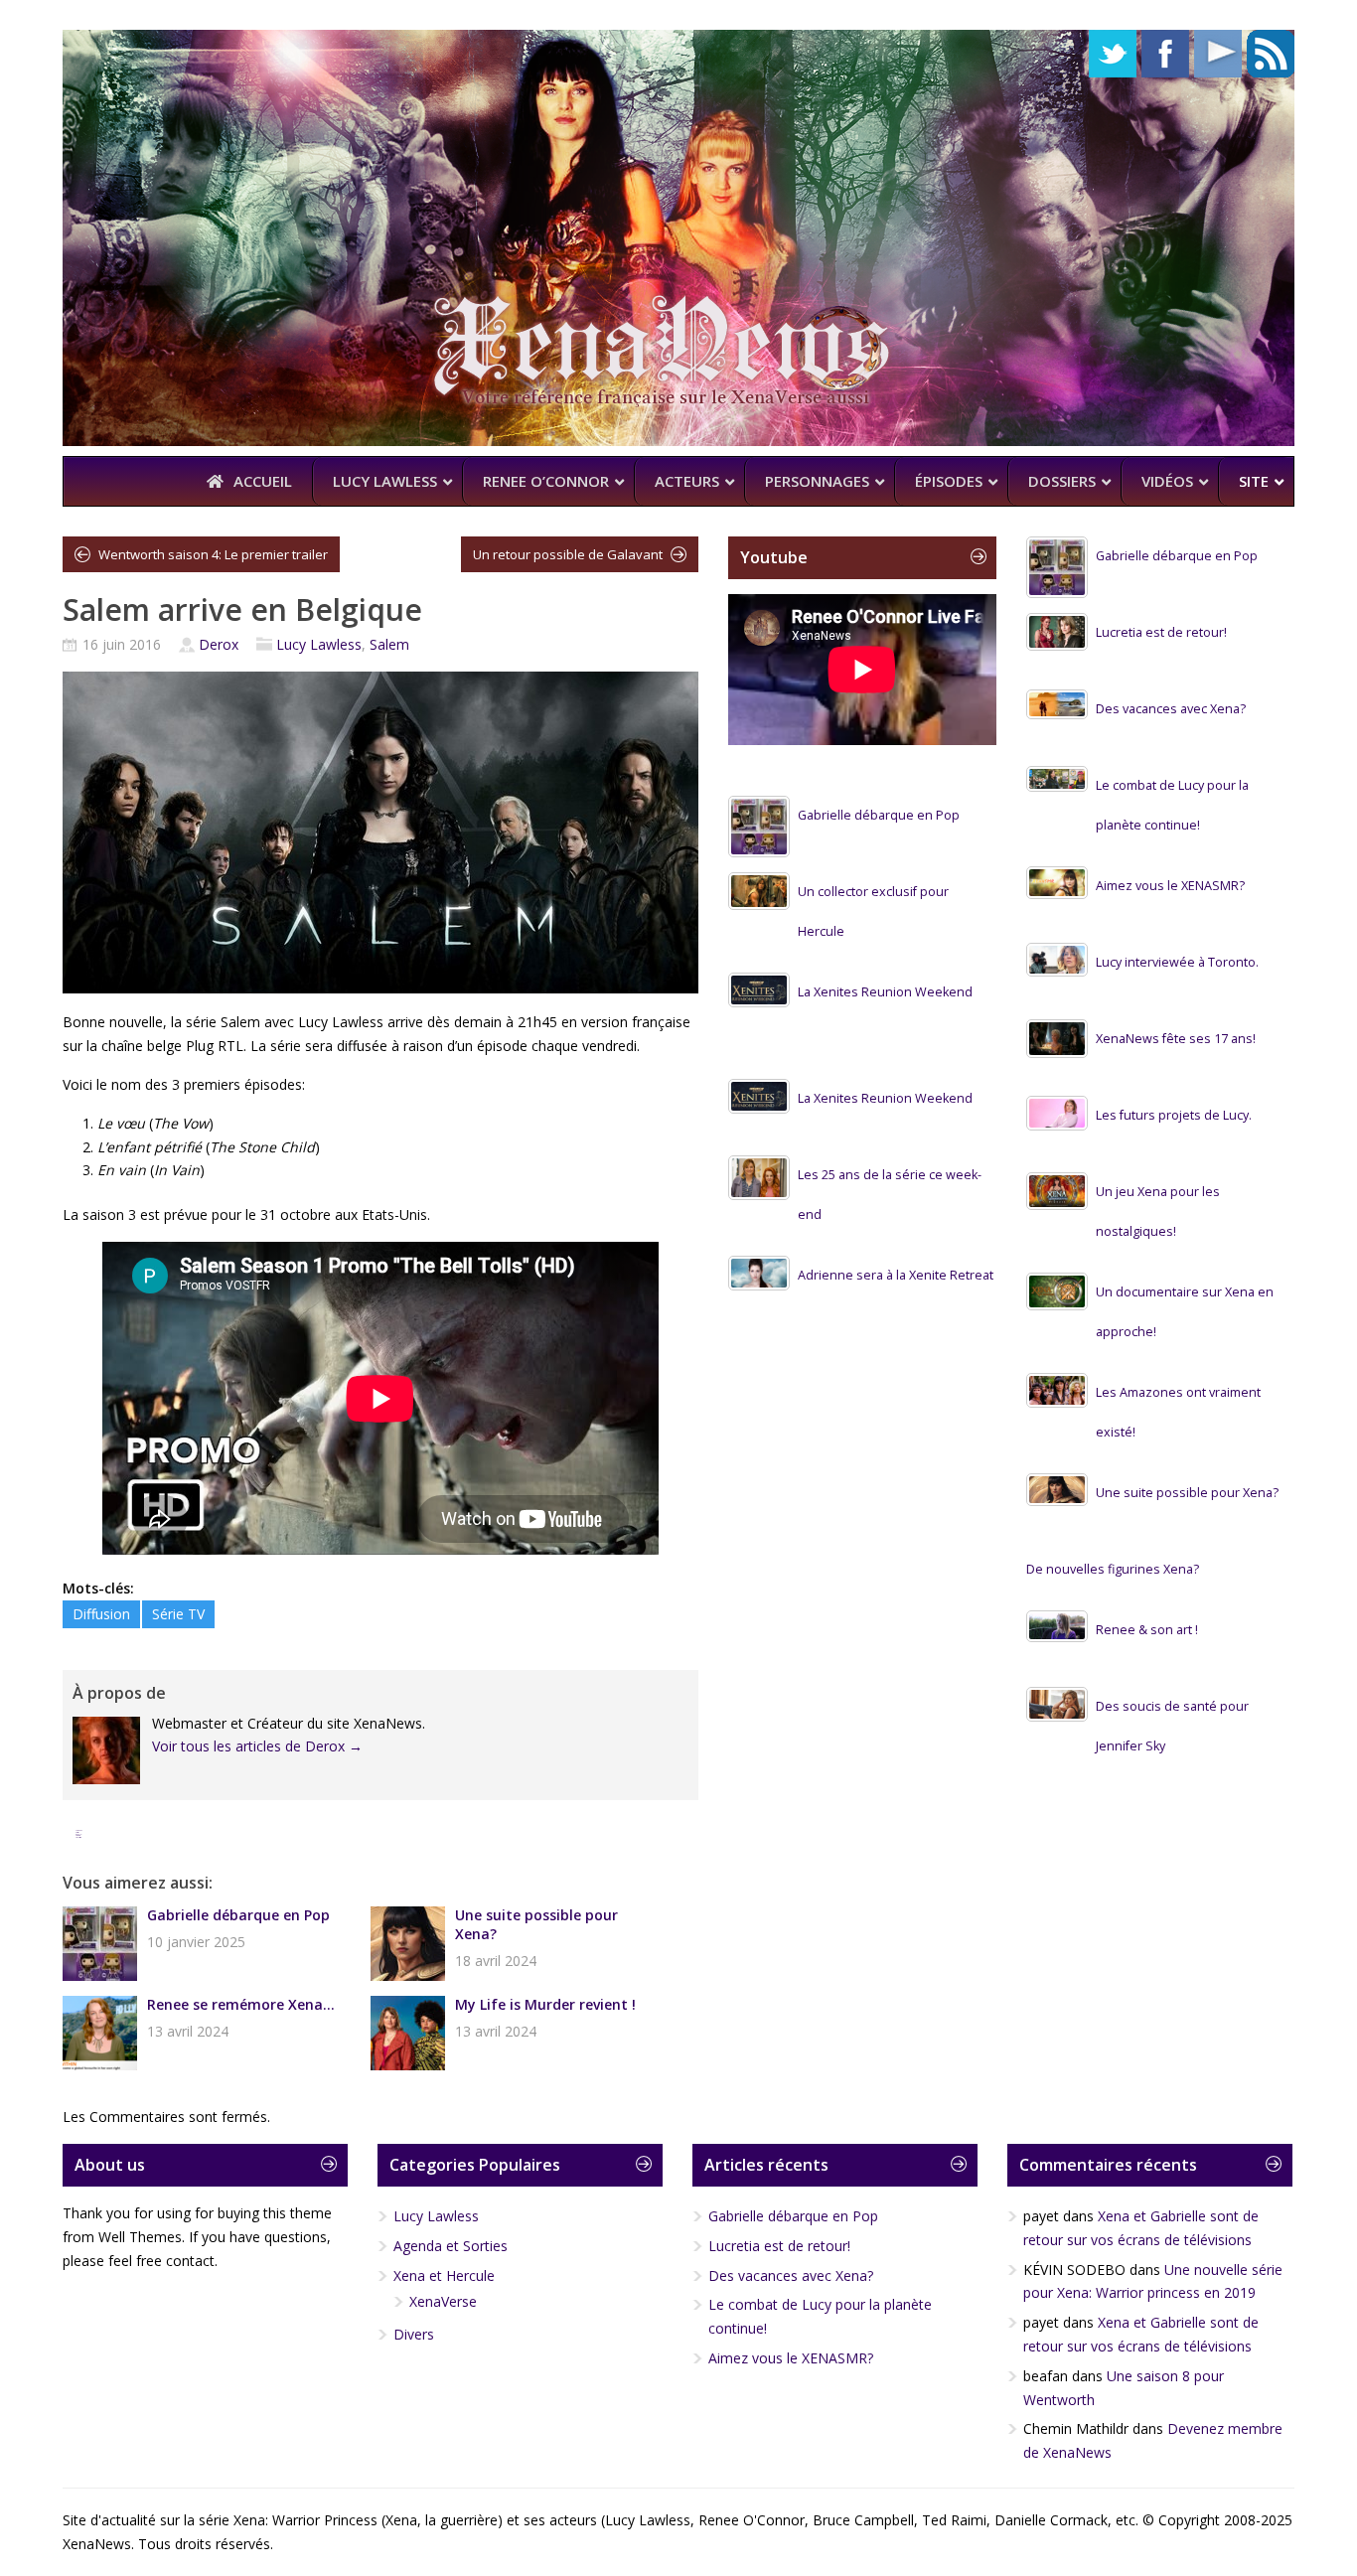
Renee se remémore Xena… (241, 2004)
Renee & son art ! (1147, 1630)
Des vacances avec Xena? (1171, 709)
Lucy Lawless (319, 644)
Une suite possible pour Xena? (536, 1924)
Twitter (1113, 54)
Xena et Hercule (444, 2275)
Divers (414, 2334)
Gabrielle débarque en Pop (238, 1915)
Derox (219, 644)
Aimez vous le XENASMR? (1170, 886)
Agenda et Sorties (451, 2246)
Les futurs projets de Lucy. (1174, 1115)
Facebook (1165, 54)
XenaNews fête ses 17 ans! (1176, 1039)
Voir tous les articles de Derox (257, 1746)
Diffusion (101, 1614)
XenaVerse (443, 2301)
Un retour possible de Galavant (568, 554)
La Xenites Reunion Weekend (885, 992)
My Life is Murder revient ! (545, 2004)
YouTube (1218, 54)
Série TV (178, 1614)
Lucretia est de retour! (1161, 632)
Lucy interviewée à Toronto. (1177, 962)
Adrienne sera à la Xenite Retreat (896, 1275)
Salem (389, 644)
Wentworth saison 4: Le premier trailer (213, 554)
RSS (1271, 54)
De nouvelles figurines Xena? (1113, 1569)
